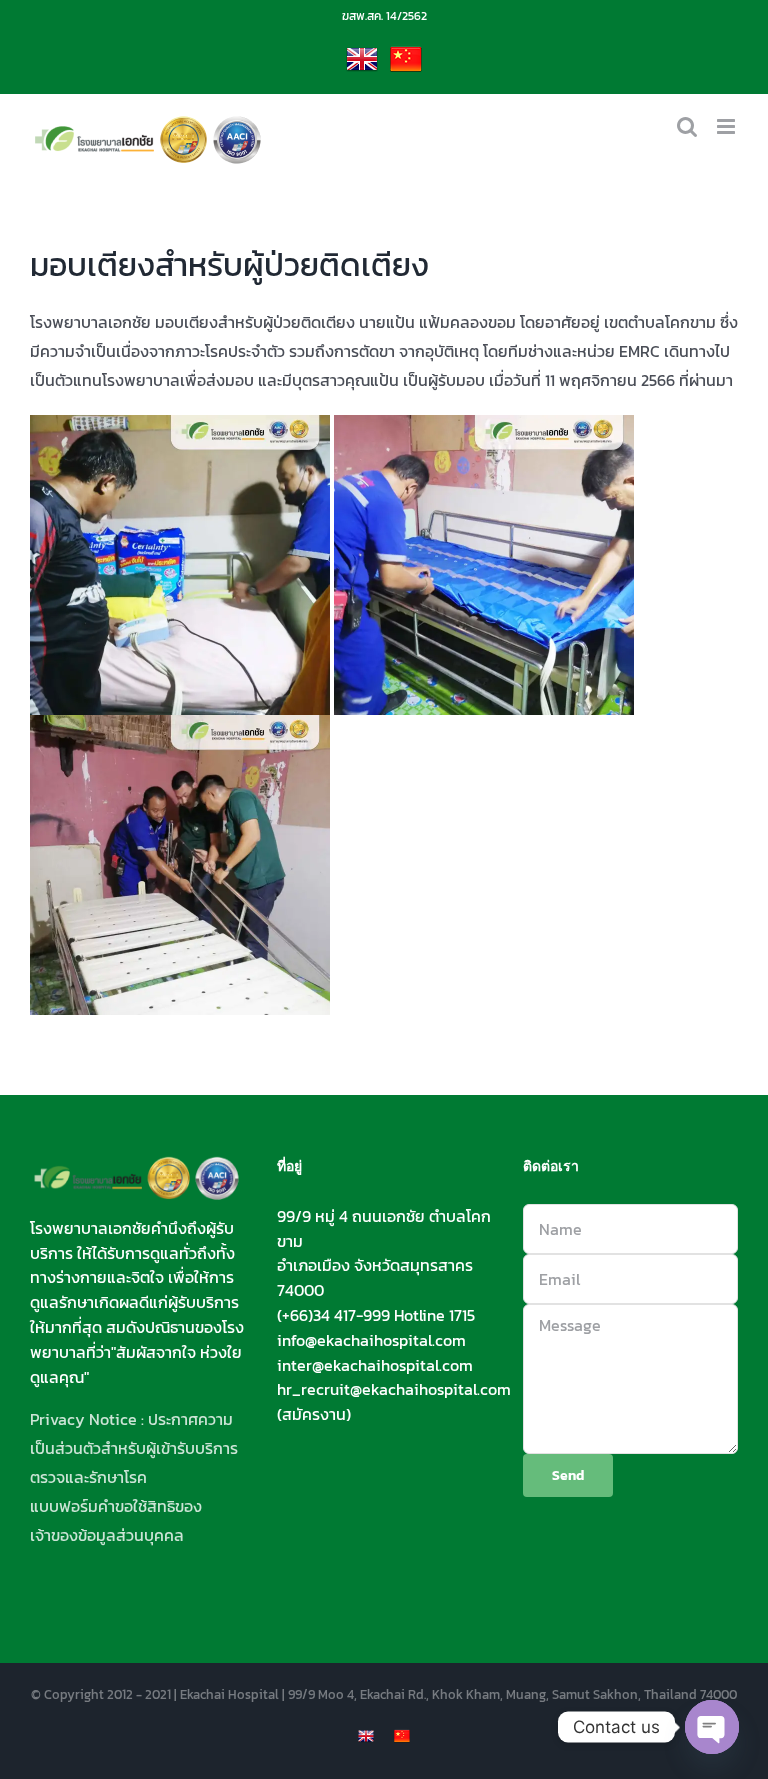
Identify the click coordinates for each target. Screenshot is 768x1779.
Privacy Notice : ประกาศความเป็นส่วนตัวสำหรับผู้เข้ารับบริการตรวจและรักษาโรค (134, 1448)
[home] (137, 1169)
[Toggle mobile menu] (727, 126)
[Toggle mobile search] (687, 126)
